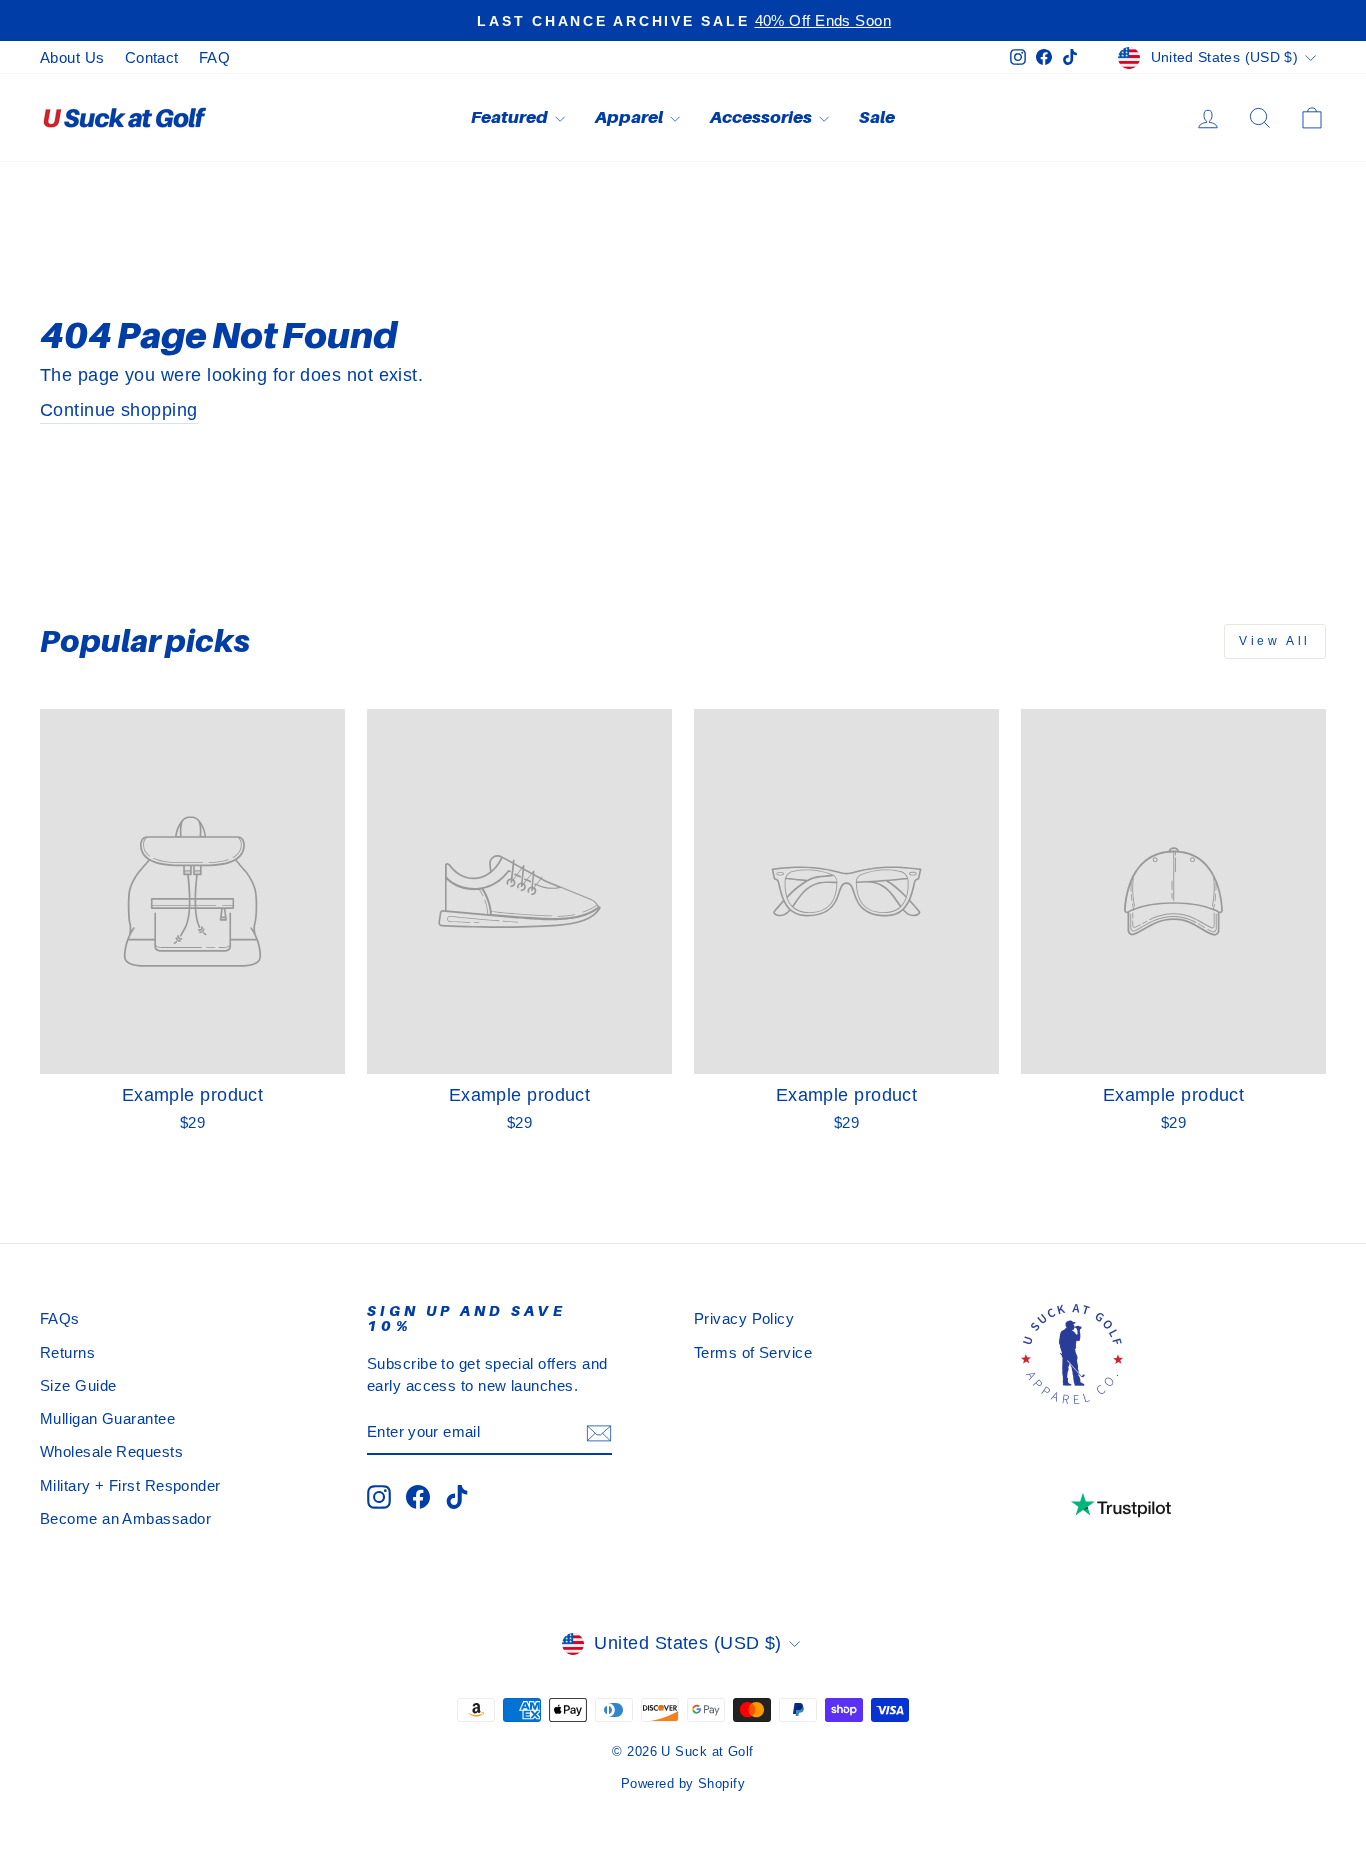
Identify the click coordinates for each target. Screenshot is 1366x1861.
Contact (152, 57)
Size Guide (78, 1385)
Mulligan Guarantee (107, 1418)
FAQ (214, 57)
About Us (72, 57)
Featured (510, 117)
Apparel (630, 117)
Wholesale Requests (111, 1451)
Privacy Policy (744, 1318)
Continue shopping (119, 410)
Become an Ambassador (125, 1518)
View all (1275, 641)
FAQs (60, 1318)
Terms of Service (753, 1352)
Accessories (762, 117)
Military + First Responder (130, 1485)
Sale (877, 117)
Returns (67, 1352)
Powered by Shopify (683, 1784)
